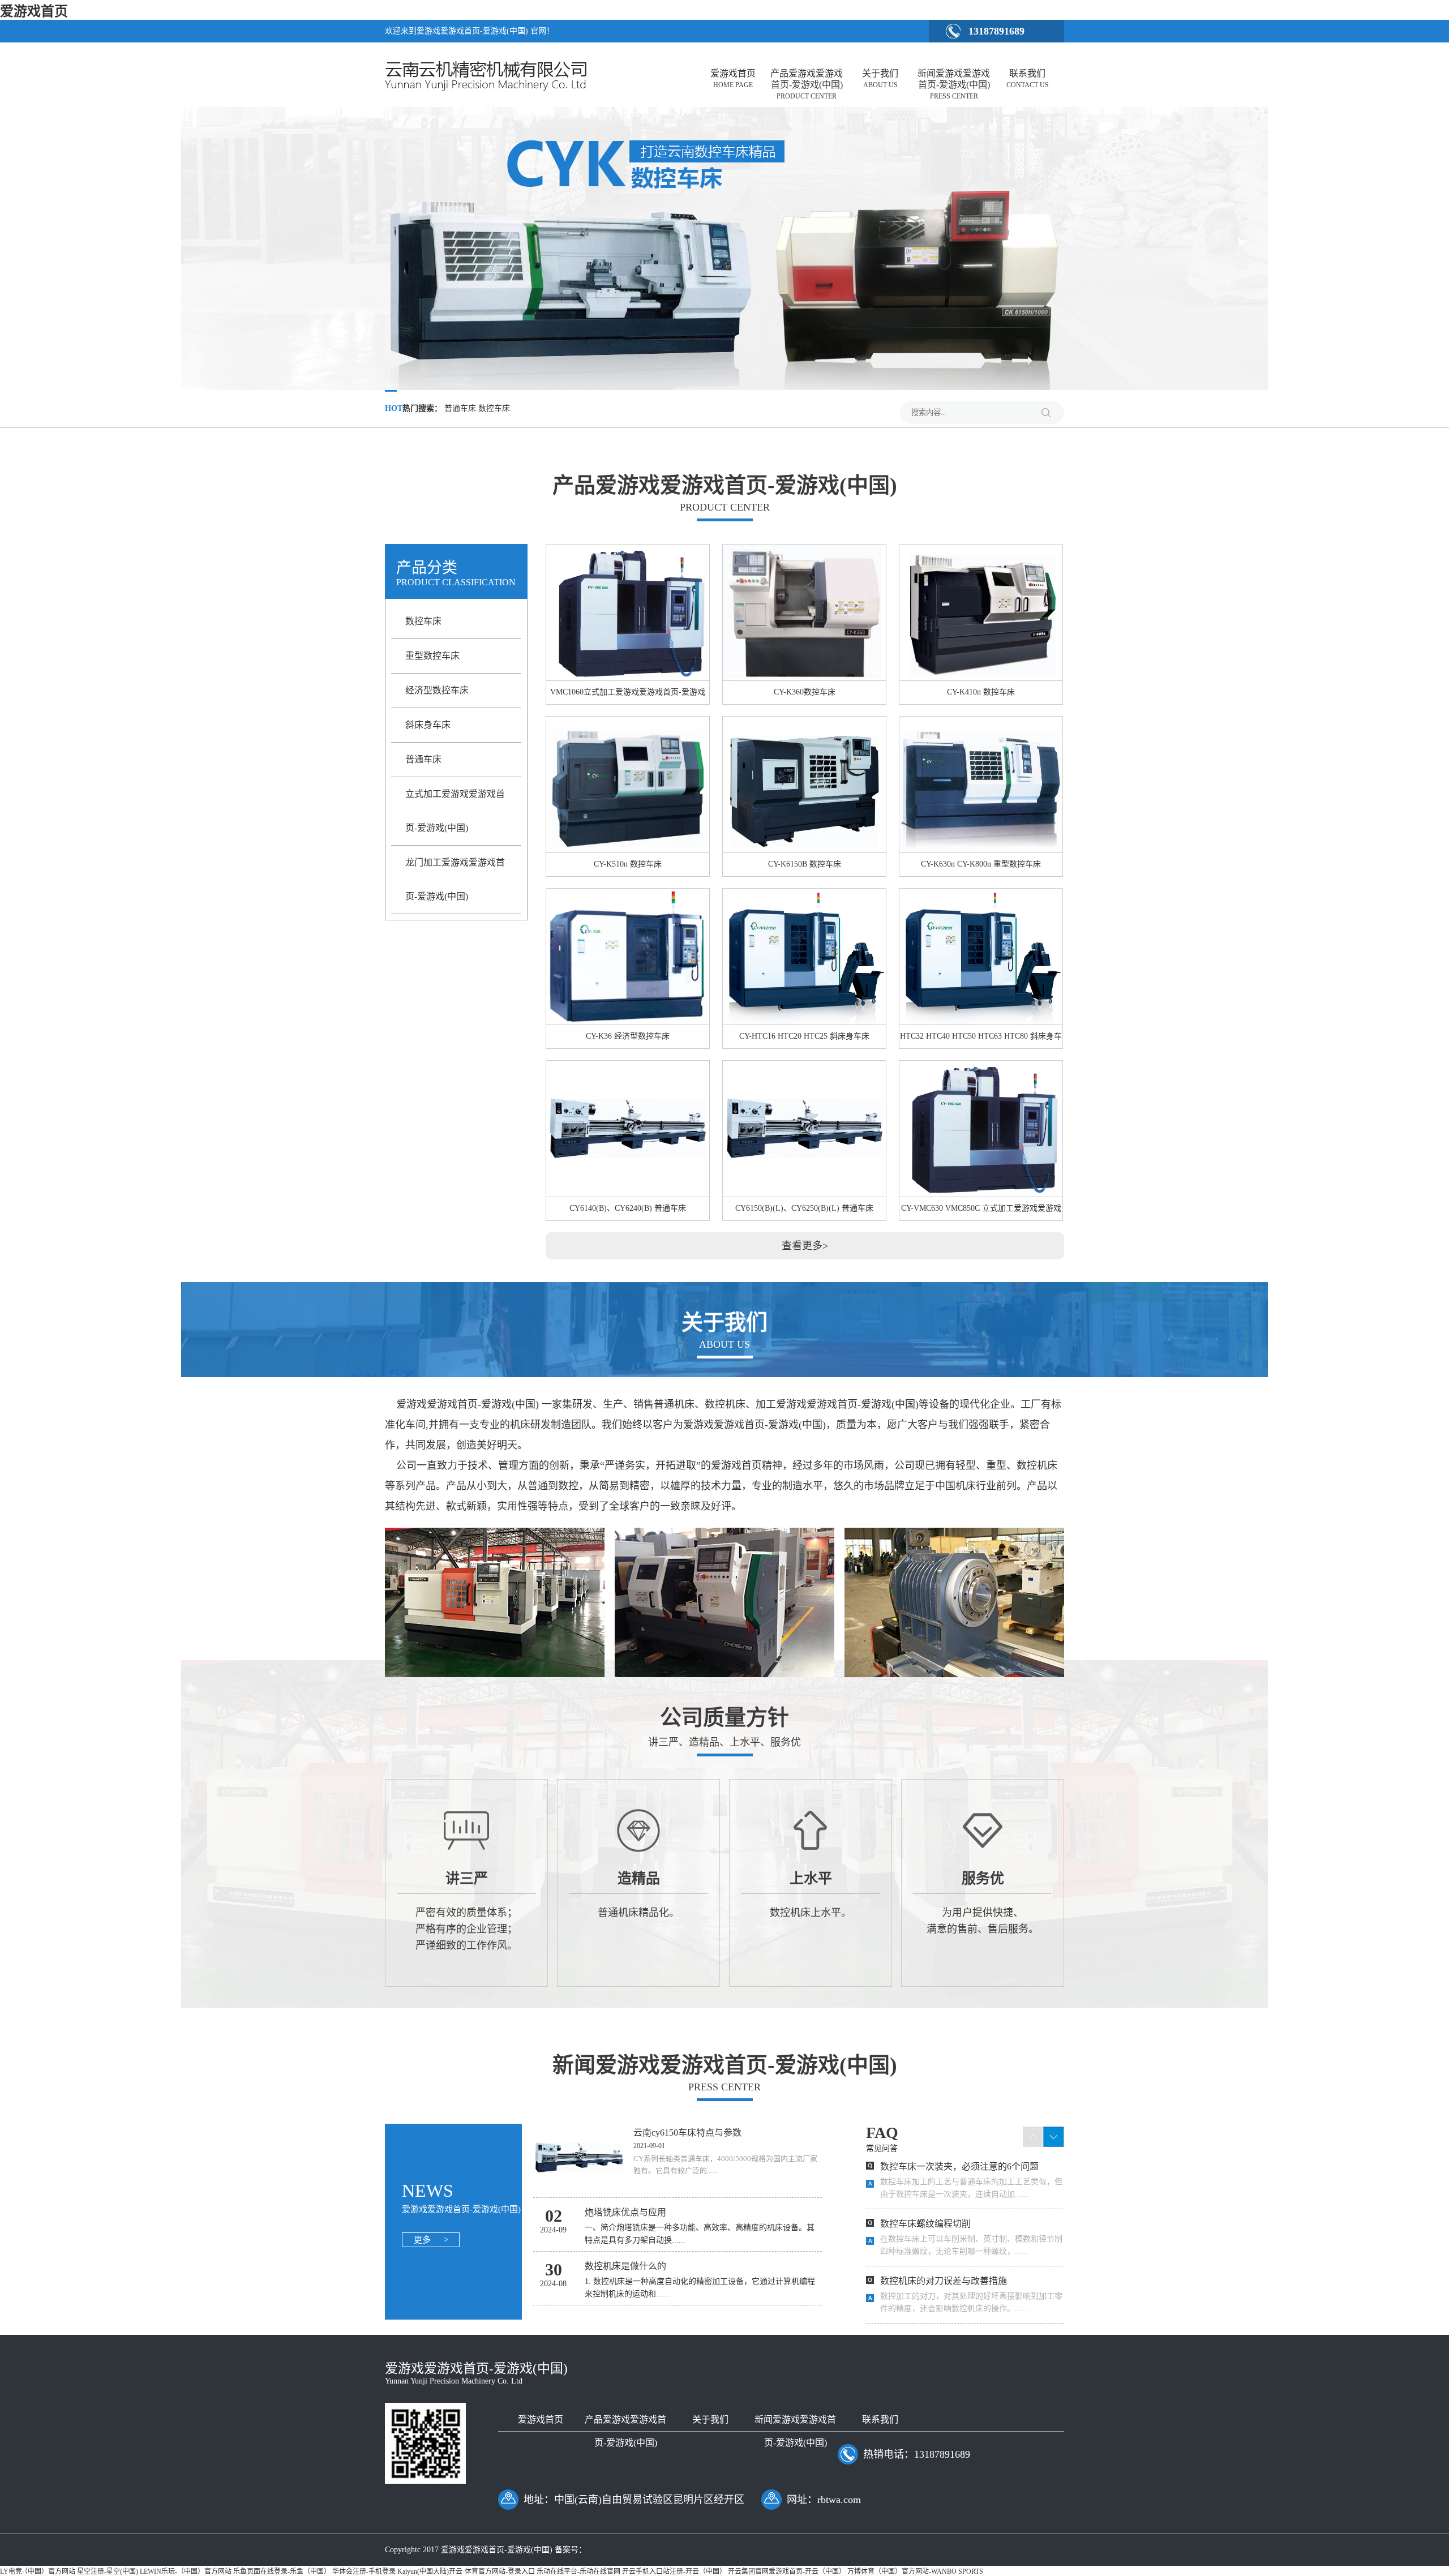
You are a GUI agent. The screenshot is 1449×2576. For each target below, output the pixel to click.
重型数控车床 (432, 656)
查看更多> (805, 1246)
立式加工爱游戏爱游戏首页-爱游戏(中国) (455, 811)
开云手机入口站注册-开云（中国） (674, 2571)
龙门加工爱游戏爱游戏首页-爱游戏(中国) (455, 879)
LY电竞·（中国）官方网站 (38, 2571)
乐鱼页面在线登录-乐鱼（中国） (282, 2571)
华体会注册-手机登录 (364, 2571)
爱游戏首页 (34, 11)
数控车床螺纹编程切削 (925, 2224)
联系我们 (1028, 79)
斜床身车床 (428, 725)
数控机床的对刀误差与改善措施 (944, 2281)
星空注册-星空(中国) (108, 2571)
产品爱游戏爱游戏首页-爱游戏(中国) (807, 82)
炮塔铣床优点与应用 (625, 2212)
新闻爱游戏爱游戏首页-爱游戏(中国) (954, 82)
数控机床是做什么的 (625, 2266)
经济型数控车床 (437, 690)
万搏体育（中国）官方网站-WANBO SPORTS (915, 2571)
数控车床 (423, 621)
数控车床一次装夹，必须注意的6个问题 (959, 2166)
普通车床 (423, 759)
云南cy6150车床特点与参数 (687, 2133)
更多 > (431, 2240)
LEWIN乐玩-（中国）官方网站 (186, 2571)
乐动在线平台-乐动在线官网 (578, 2571)
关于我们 (880, 79)
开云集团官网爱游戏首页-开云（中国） (787, 2571)
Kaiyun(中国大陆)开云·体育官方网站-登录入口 (466, 2571)
